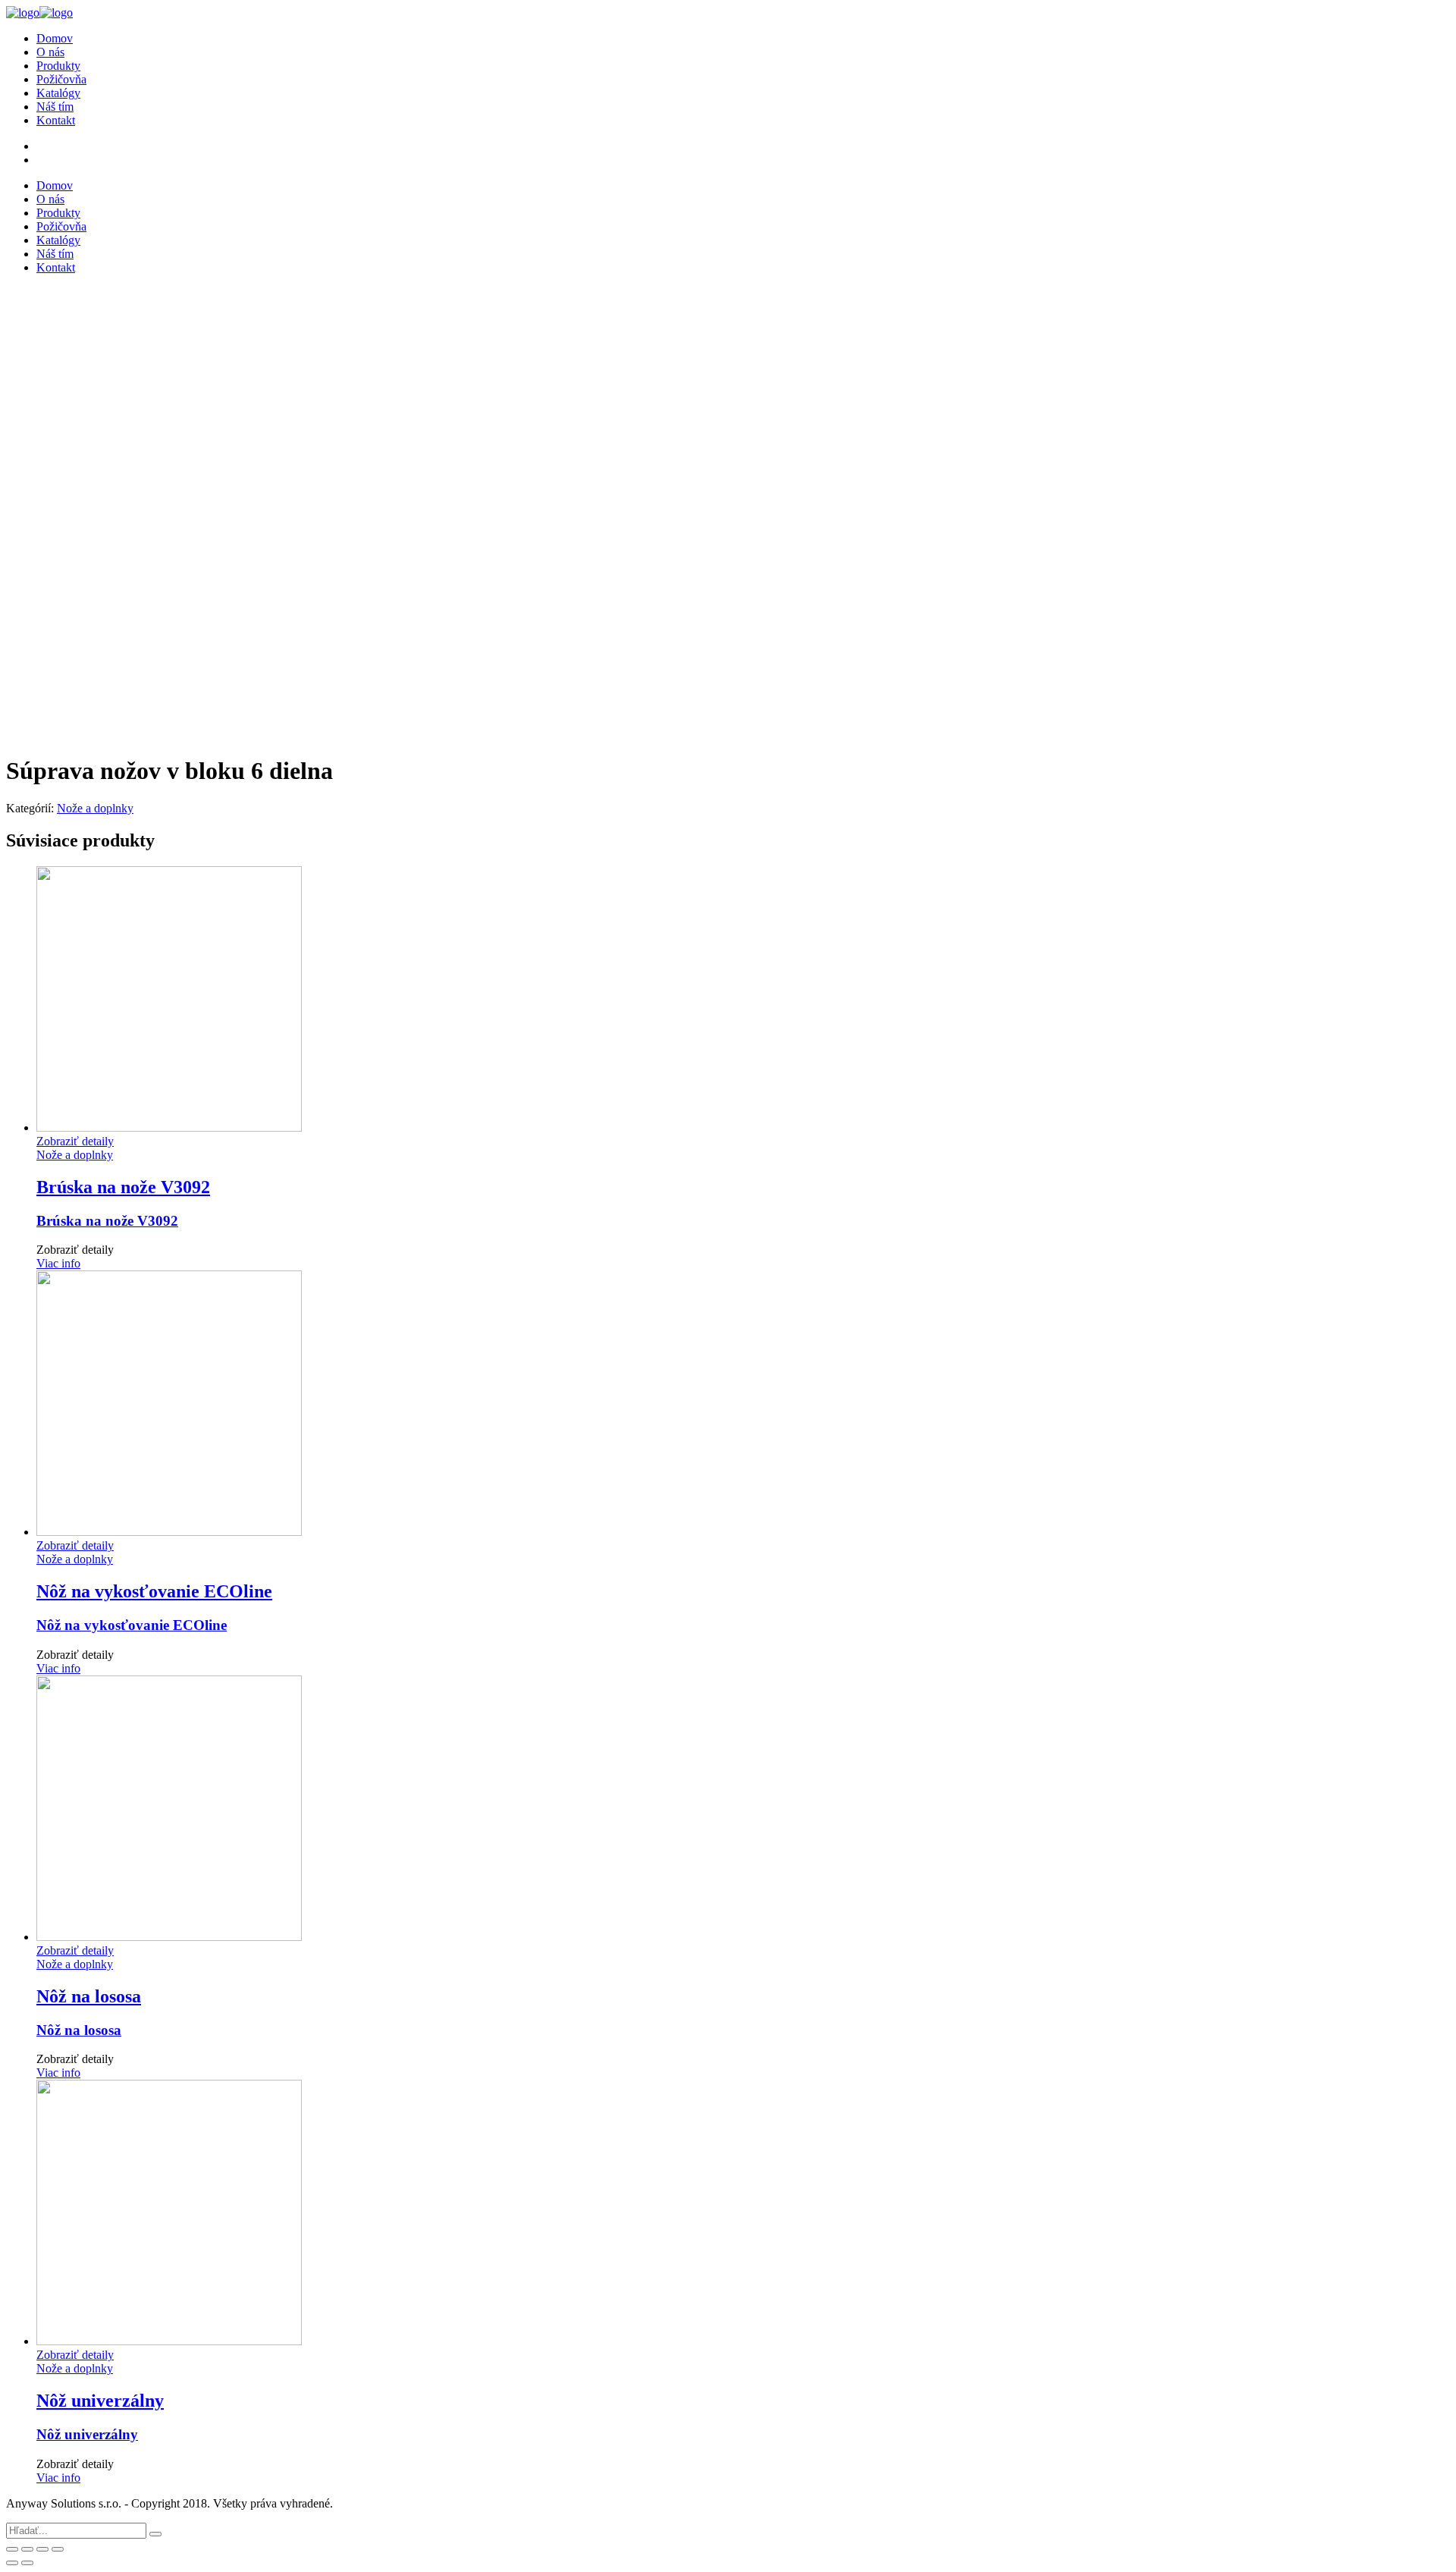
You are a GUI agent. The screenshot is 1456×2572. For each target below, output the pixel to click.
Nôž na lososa (79, 2030)
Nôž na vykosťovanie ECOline (132, 1625)
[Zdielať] (27, 2549)
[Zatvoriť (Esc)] (12, 2549)
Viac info (58, 1263)
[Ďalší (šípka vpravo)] (27, 2563)
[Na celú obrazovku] (42, 2549)
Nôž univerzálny (87, 2434)
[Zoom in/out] (58, 2549)
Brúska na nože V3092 (107, 1221)
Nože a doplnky (95, 808)
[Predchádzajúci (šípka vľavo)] (12, 2563)
